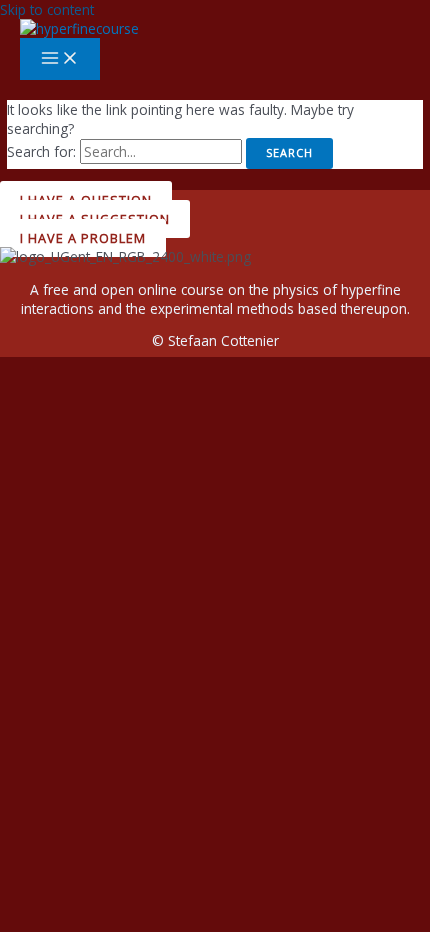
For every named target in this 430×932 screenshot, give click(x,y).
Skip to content (47, 9)
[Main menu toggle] (60, 59)
